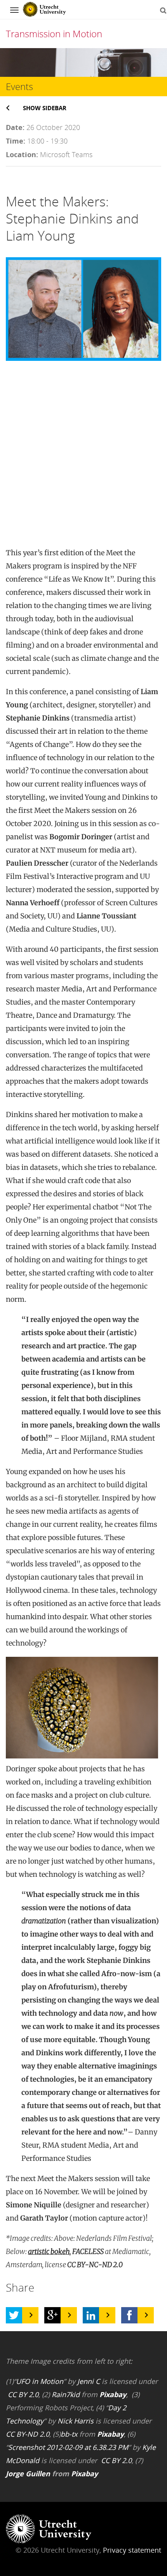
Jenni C (89, 2381)
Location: (22, 154)
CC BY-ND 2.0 (28, 2434)
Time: (16, 141)
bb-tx (69, 2434)
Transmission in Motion (54, 34)
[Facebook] (129, 2315)
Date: (15, 127)
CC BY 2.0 (23, 2394)
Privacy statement (132, 2550)
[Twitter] (14, 2315)
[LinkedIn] (91, 2315)
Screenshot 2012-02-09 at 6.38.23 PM (68, 2447)
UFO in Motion (40, 2381)
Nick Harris (76, 2421)
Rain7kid (66, 2394)
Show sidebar (45, 108)
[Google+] (52, 2315)
